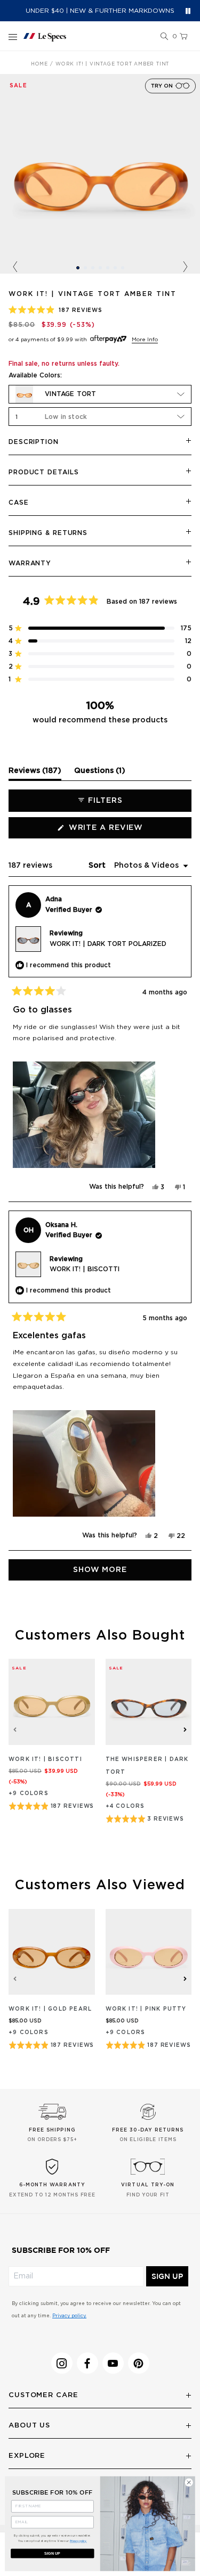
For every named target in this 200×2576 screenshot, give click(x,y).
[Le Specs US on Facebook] (87, 2363)
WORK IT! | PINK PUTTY (146, 2009)
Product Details (44, 472)
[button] (164, 37)
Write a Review (126, 831)
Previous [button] (15, 267)
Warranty (30, 563)
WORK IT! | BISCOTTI (85, 1269)
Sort (98, 866)
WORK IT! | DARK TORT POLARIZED (108, 944)
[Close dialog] (189, 2482)
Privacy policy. (69, 2316)
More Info (145, 340)
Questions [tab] (100, 773)
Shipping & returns (48, 533)
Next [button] (185, 267)
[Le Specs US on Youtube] (113, 2363)
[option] (100, 174)
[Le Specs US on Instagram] (62, 2363)
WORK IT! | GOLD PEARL (50, 2009)
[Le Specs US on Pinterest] (139, 2363)
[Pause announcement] (188, 11)
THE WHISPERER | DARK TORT (147, 1766)
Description (34, 442)
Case (19, 503)
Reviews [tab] (35, 773)
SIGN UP (167, 2276)
